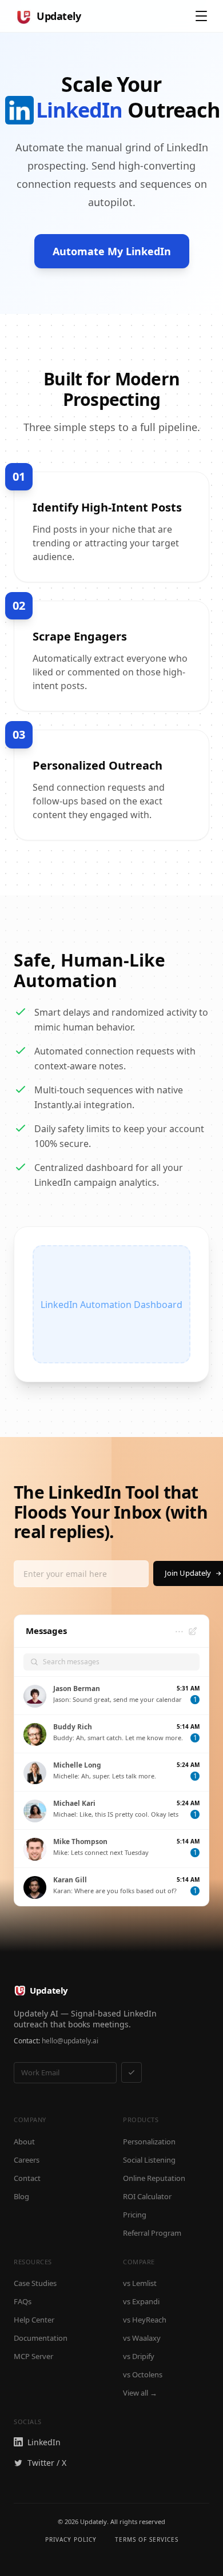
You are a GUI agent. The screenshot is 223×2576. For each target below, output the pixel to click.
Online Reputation (154, 2178)
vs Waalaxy (142, 2338)
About (24, 2142)
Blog (21, 2196)
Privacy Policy (71, 2539)
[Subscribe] (132, 2072)
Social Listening (149, 2160)
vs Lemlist (140, 2283)
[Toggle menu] (201, 16)
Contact (27, 2178)
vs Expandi (141, 2301)
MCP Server (33, 2356)
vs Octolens (143, 2374)
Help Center (34, 2320)
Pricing (135, 2215)
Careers (27, 2160)
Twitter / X (47, 2463)
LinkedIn (44, 2442)
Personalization (149, 2142)
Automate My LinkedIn (112, 251)
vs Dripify (139, 2356)
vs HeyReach (145, 2320)
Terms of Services (147, 2539)
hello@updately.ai (70, 2041)
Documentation (41, 2338)
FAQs (23, 2301)
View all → (140, 2393)
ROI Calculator (147, 2196)
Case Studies (35, 2283)
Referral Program (152, 2233)
